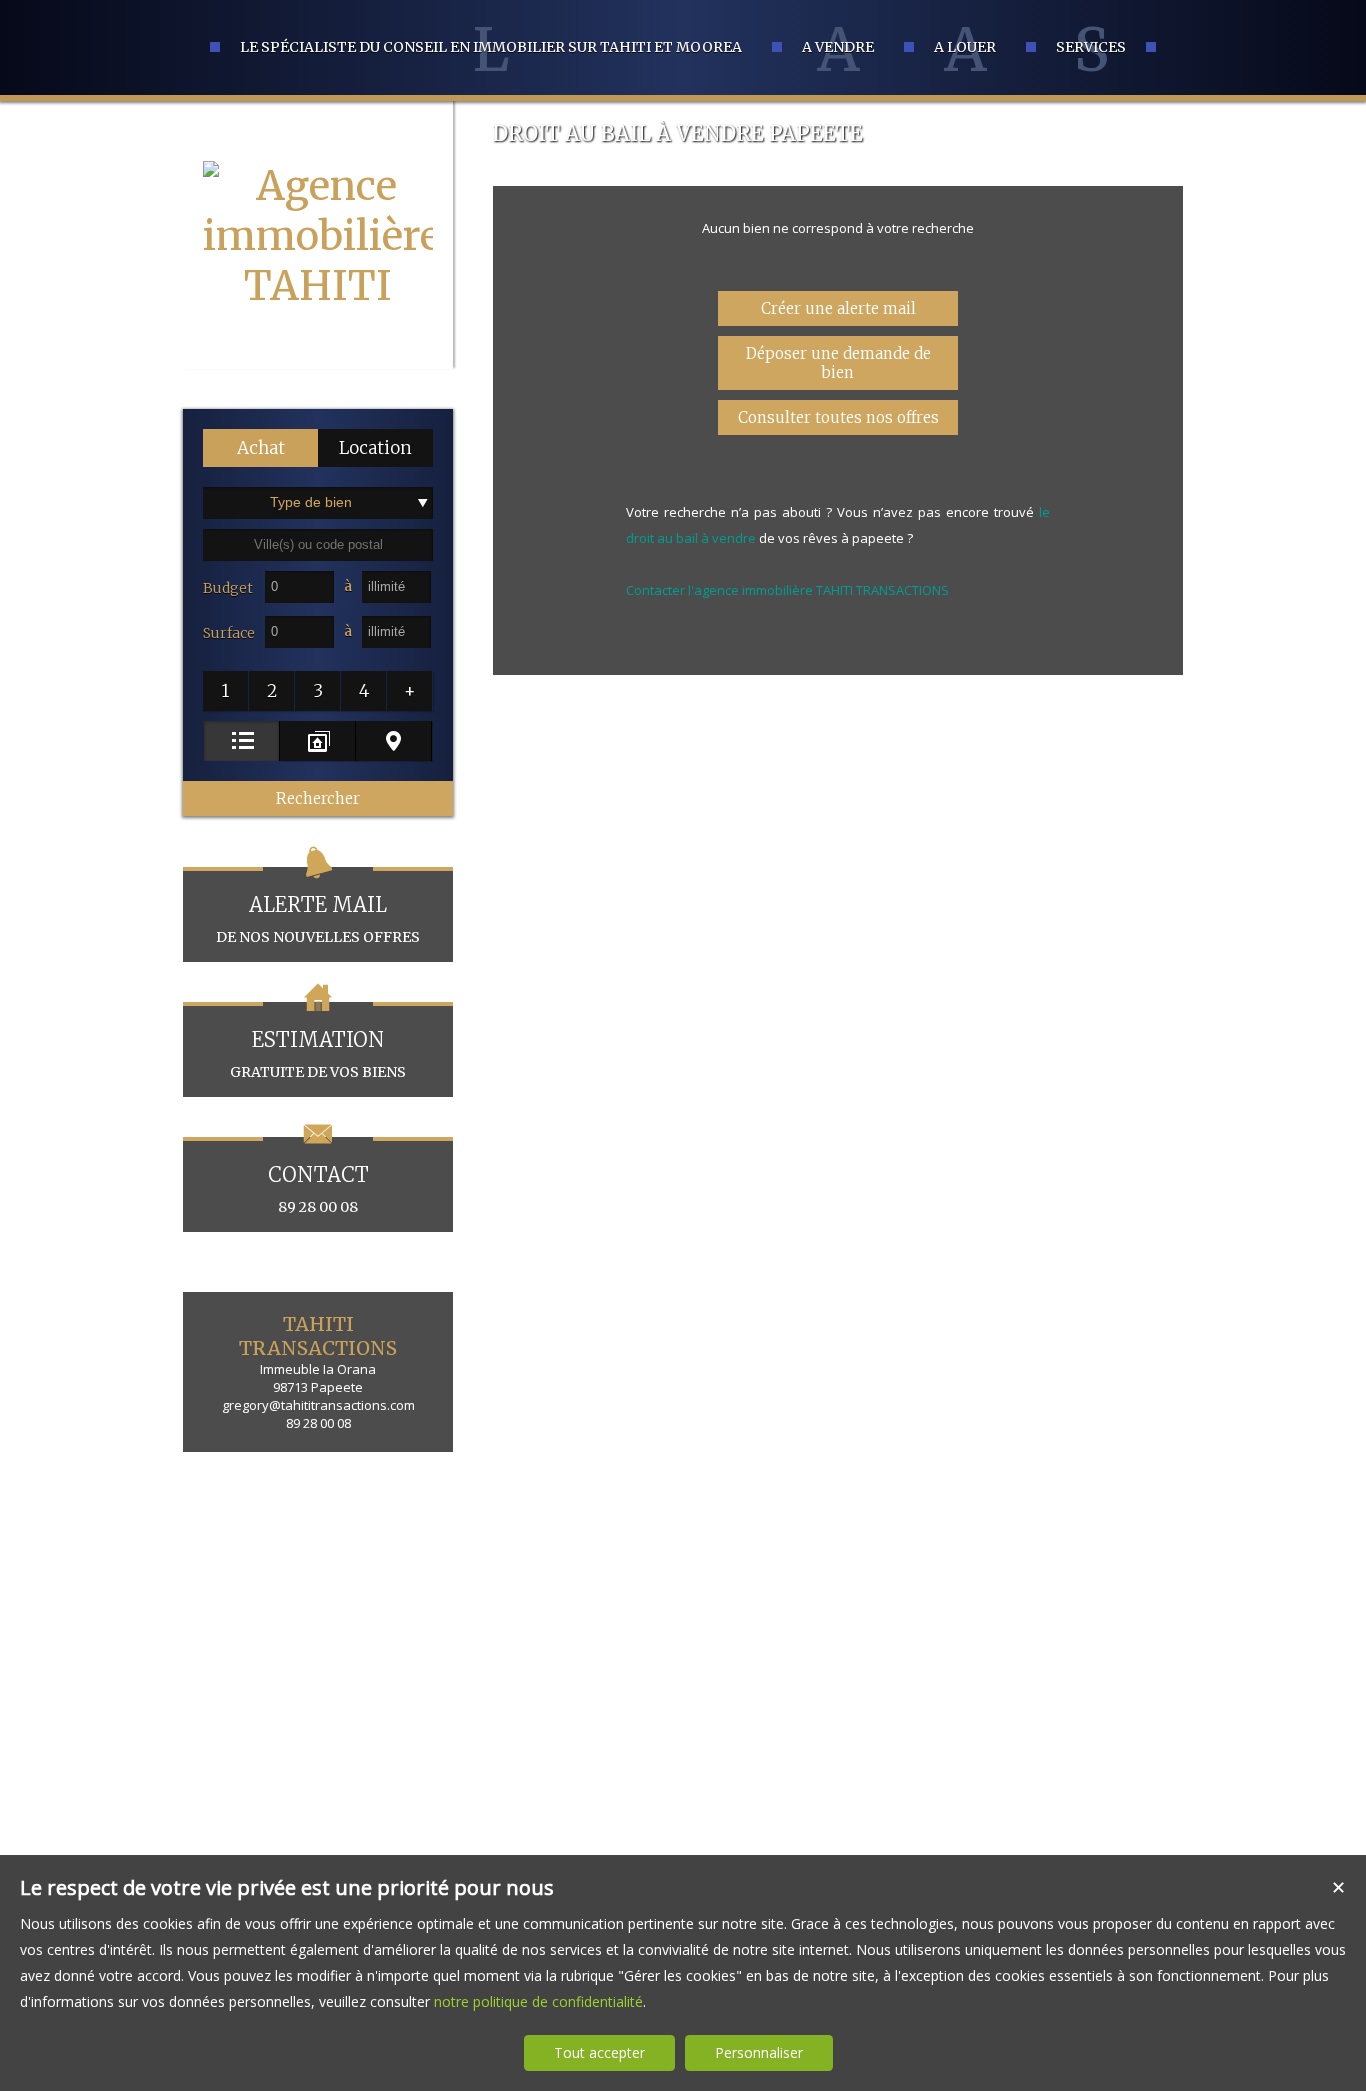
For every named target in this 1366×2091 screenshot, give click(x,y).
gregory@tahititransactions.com (318, 1405)
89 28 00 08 (318, 1189)
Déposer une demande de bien (838, 363)
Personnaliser (759, 2052)
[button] (260, 448)
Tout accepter (599, 2052)
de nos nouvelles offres (318, 919)
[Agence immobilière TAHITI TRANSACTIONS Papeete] (318, 386)
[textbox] (318, 545)
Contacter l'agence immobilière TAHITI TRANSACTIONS (787, 590)
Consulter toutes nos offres (838, 417)
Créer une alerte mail (838, 308)
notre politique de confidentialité (538, 2001)
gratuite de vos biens (318, 1054)
